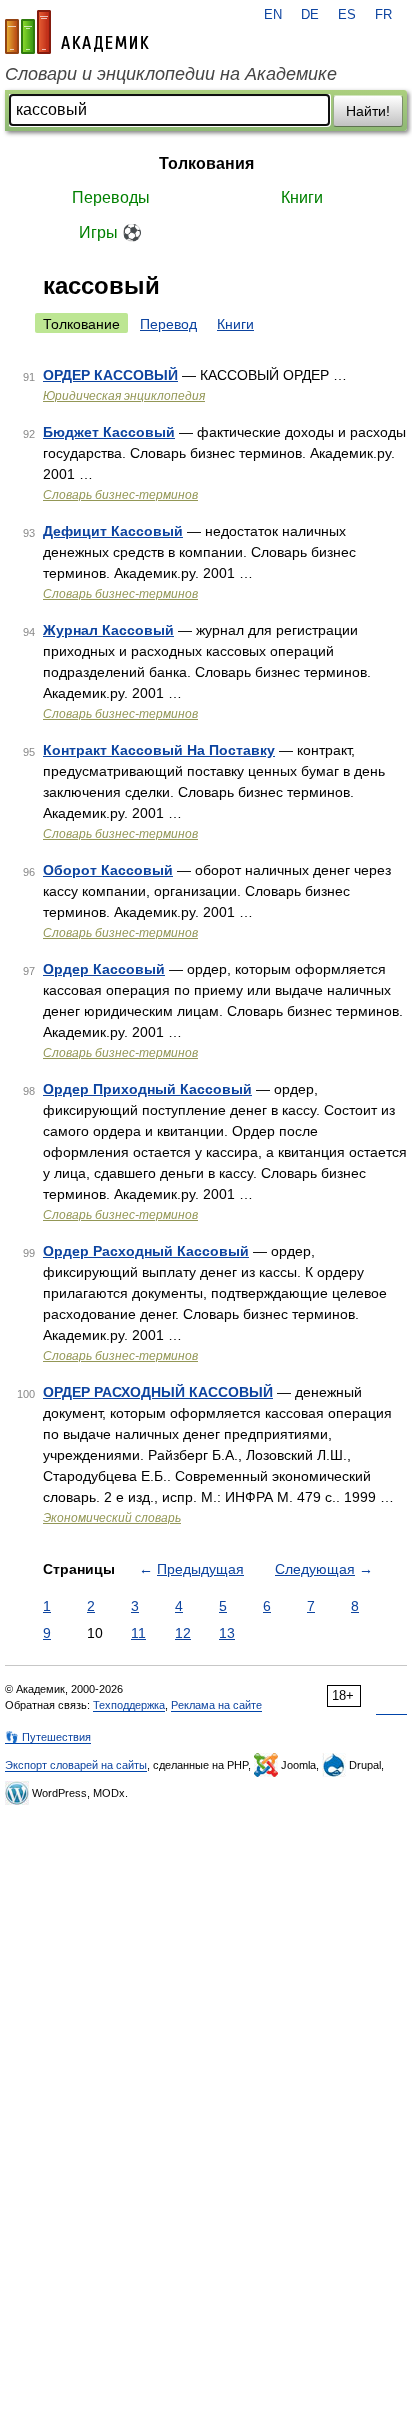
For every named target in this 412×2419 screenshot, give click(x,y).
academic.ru (77, 32)
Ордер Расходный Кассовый (146, 1251)
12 (183, 1633)
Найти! (368, 111)
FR (383, 15)
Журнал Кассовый (108, 630)
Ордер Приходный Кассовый (147, 1089)
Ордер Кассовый (104, 969)
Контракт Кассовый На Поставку (159, 750)
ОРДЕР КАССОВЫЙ (110, 375)
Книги (302, 197)
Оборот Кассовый (108, 870)
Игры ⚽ (110, 232)
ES (347, 15)
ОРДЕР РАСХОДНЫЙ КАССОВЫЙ (158, 1392)
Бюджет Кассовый (109, 432)
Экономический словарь (112, 1518)
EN (273, 15)
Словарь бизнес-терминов (120, 495)
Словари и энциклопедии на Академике (171, 74)
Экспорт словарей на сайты (76, 1765)
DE (310, 15)
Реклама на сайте (216, 1705)
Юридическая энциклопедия (124, 396)
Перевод (168, 324)
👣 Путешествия (48, 1737)
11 (138, 1633)
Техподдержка (129, 1705)
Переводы (111, 197)
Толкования (206, 163)
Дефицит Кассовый (113, 531)
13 (227, 1633)
